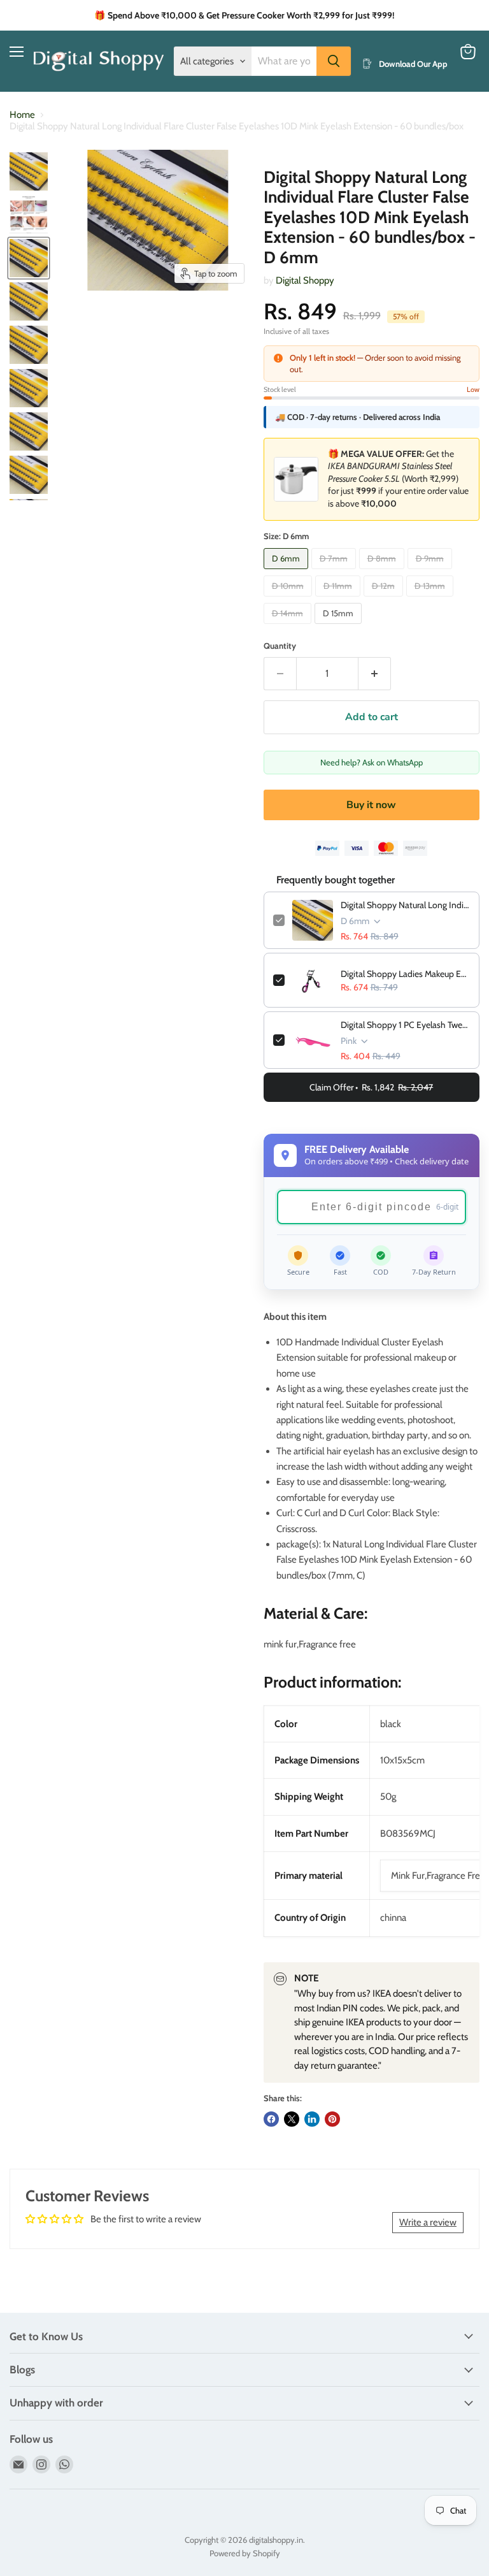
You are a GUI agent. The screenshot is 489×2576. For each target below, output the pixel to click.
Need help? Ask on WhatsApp (372, 762)
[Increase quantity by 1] (375, 674)
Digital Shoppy (305, 280)
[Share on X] (292, 2119)
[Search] (334, 61)
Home (22, 115)
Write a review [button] (428, 2222)
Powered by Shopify (245, 2553)
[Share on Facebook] (271, 2119)
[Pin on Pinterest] (332, 2119)
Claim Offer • (371, 1087)
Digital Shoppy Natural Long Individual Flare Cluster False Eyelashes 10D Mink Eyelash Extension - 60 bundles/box (405, 905)
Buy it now (371, 805)
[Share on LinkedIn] (312, 2119)
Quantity (280, 646)
